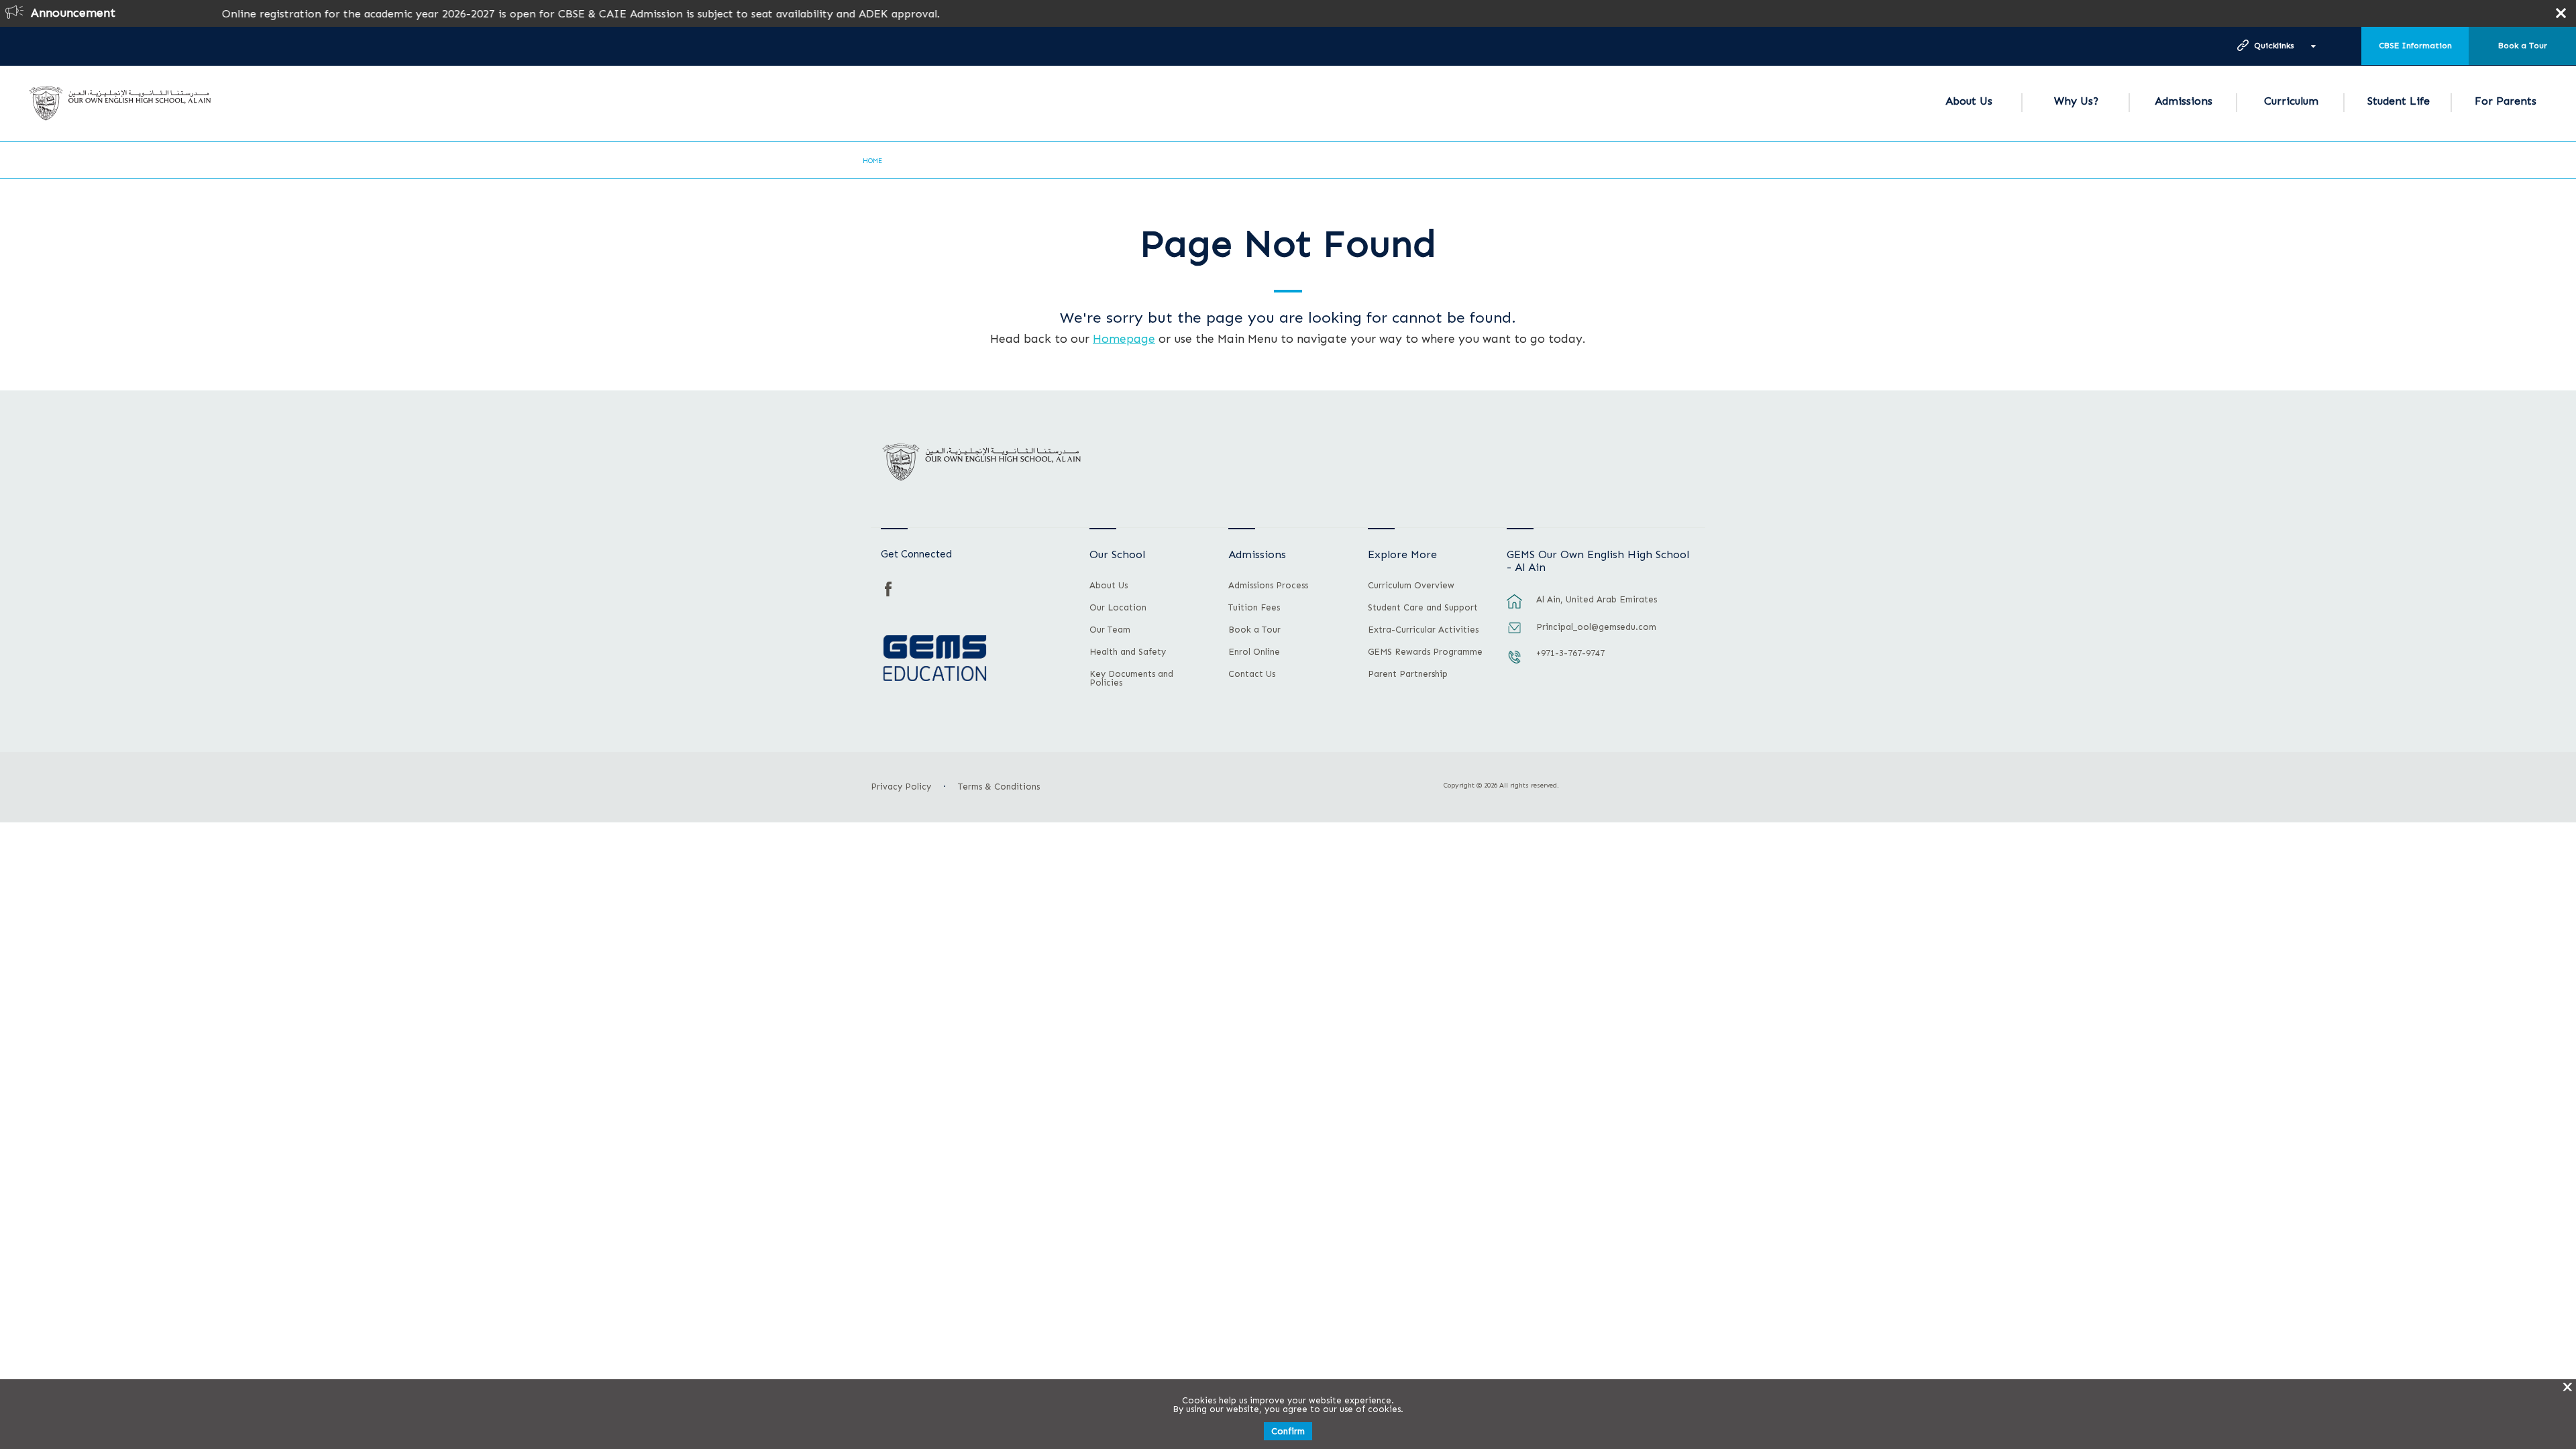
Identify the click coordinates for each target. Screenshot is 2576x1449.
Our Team (1110, 630)
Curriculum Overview (1411, 586)
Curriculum (2291, 101)
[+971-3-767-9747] (1515, 663)
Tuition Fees (1254, 608)
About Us (1969, 101)
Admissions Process (1268, 586)
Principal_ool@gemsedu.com (1596, 627)
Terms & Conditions (999, 787)
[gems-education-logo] (935, 659)
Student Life (2399, 101)
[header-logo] (120, 103)
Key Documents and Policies (1131, 679)
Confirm (1288, 1431)
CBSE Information (2415, 46)
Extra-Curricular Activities (1423, 630)
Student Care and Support (1423, 608)
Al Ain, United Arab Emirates (1597, 599)
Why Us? (2076, 101)
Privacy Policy (901, 787)
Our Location (1118, 608)
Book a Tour (2523, 46)
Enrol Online (1254, 652)
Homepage (1124, 339)
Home (872, 161)
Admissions (2184, 101)
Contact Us (1252, 674)
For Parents (2506, 101)
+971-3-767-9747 (1570, 653)
